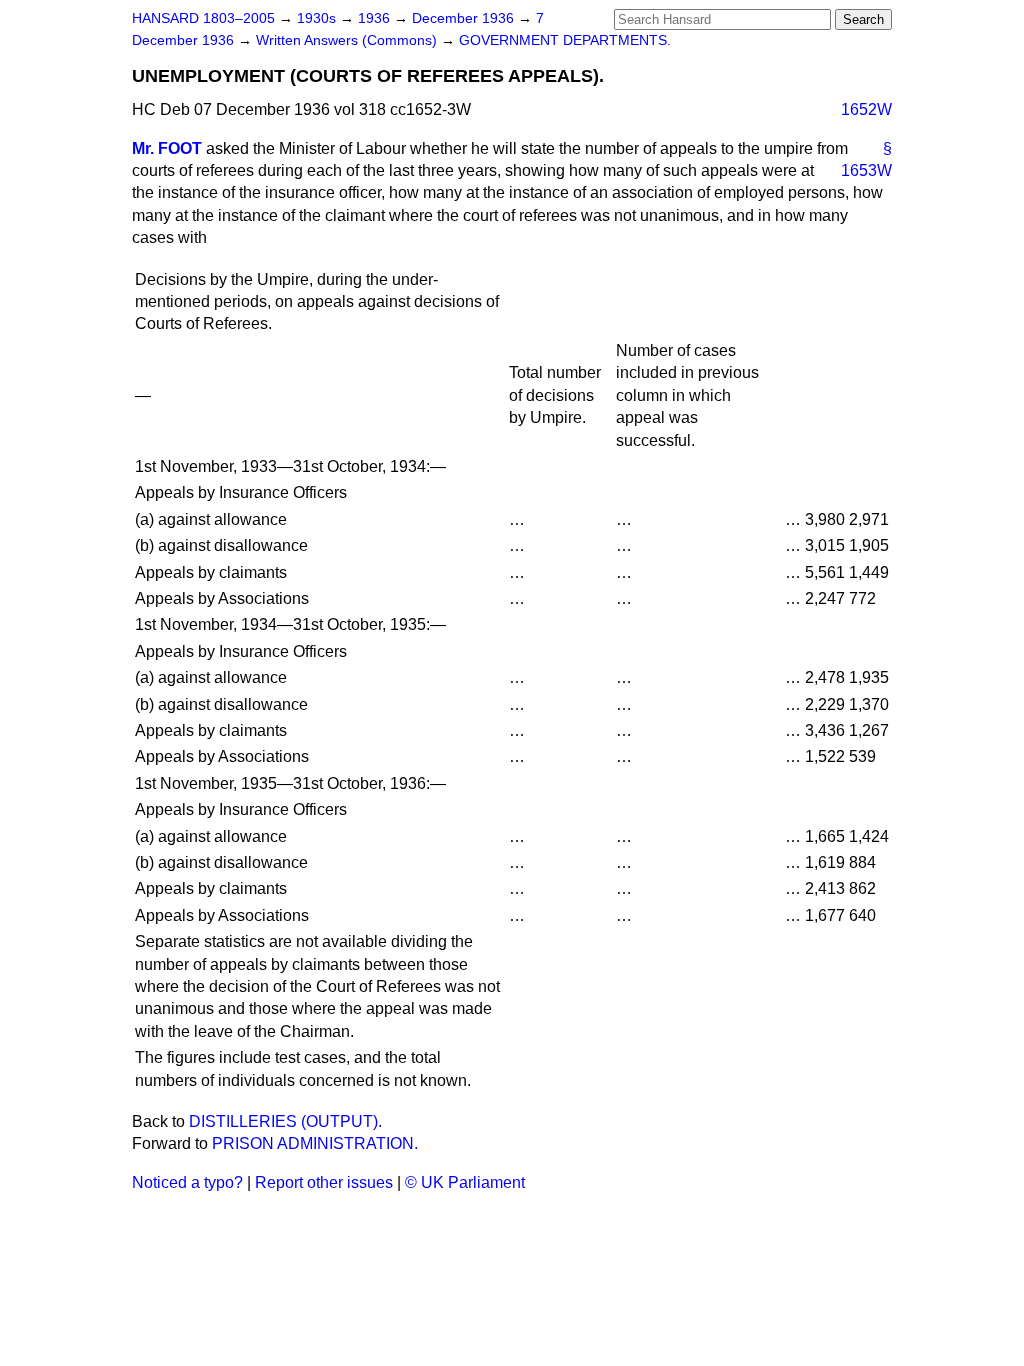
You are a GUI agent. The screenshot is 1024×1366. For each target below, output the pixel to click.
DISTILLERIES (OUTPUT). (285, 1121)
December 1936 (465, 18)
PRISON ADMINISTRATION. (315, 1143)
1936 (376, 18)
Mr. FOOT (167, 148)
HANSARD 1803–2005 (203, 18)
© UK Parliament (465, 1182)
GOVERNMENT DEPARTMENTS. (565, 40)
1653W (866, 170)
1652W (866, 109)
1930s (318, 18)
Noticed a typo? (187, 1182)
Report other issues (324, 1182)
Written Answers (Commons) (348, 40)
